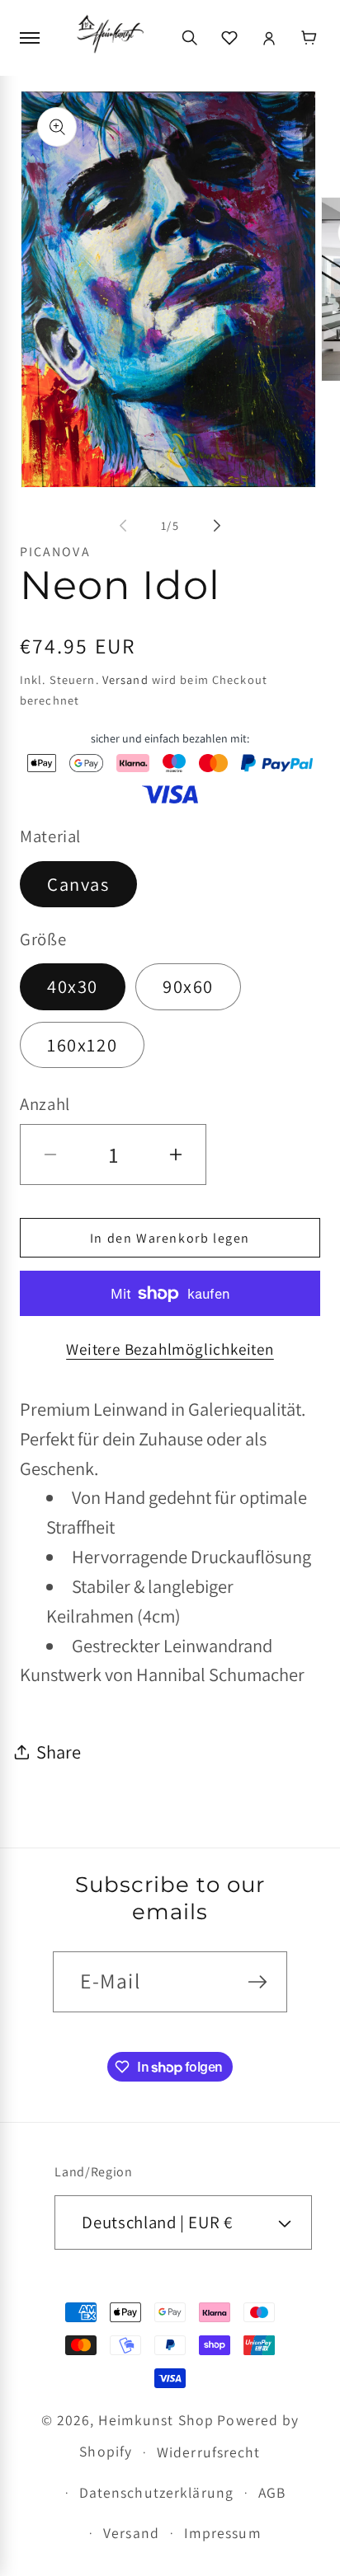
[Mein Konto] (269, 38)
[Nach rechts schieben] (217, 526)
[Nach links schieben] (123, 526)
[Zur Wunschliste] (229, 38)
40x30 (73, 986)
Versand (125, 679)
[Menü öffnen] (31, 38)
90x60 (188, 986)
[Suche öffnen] (190, 38)
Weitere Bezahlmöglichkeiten (170, 1349)
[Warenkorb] (309, 38)
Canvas (78, 884)
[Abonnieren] (257, 1982)
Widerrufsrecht (209, 2452)
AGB (272, 2492)
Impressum (223, 2533)
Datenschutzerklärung (156, 2492)
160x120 (82, 1044)
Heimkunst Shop (156, 2420)
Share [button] (59, 1752)
